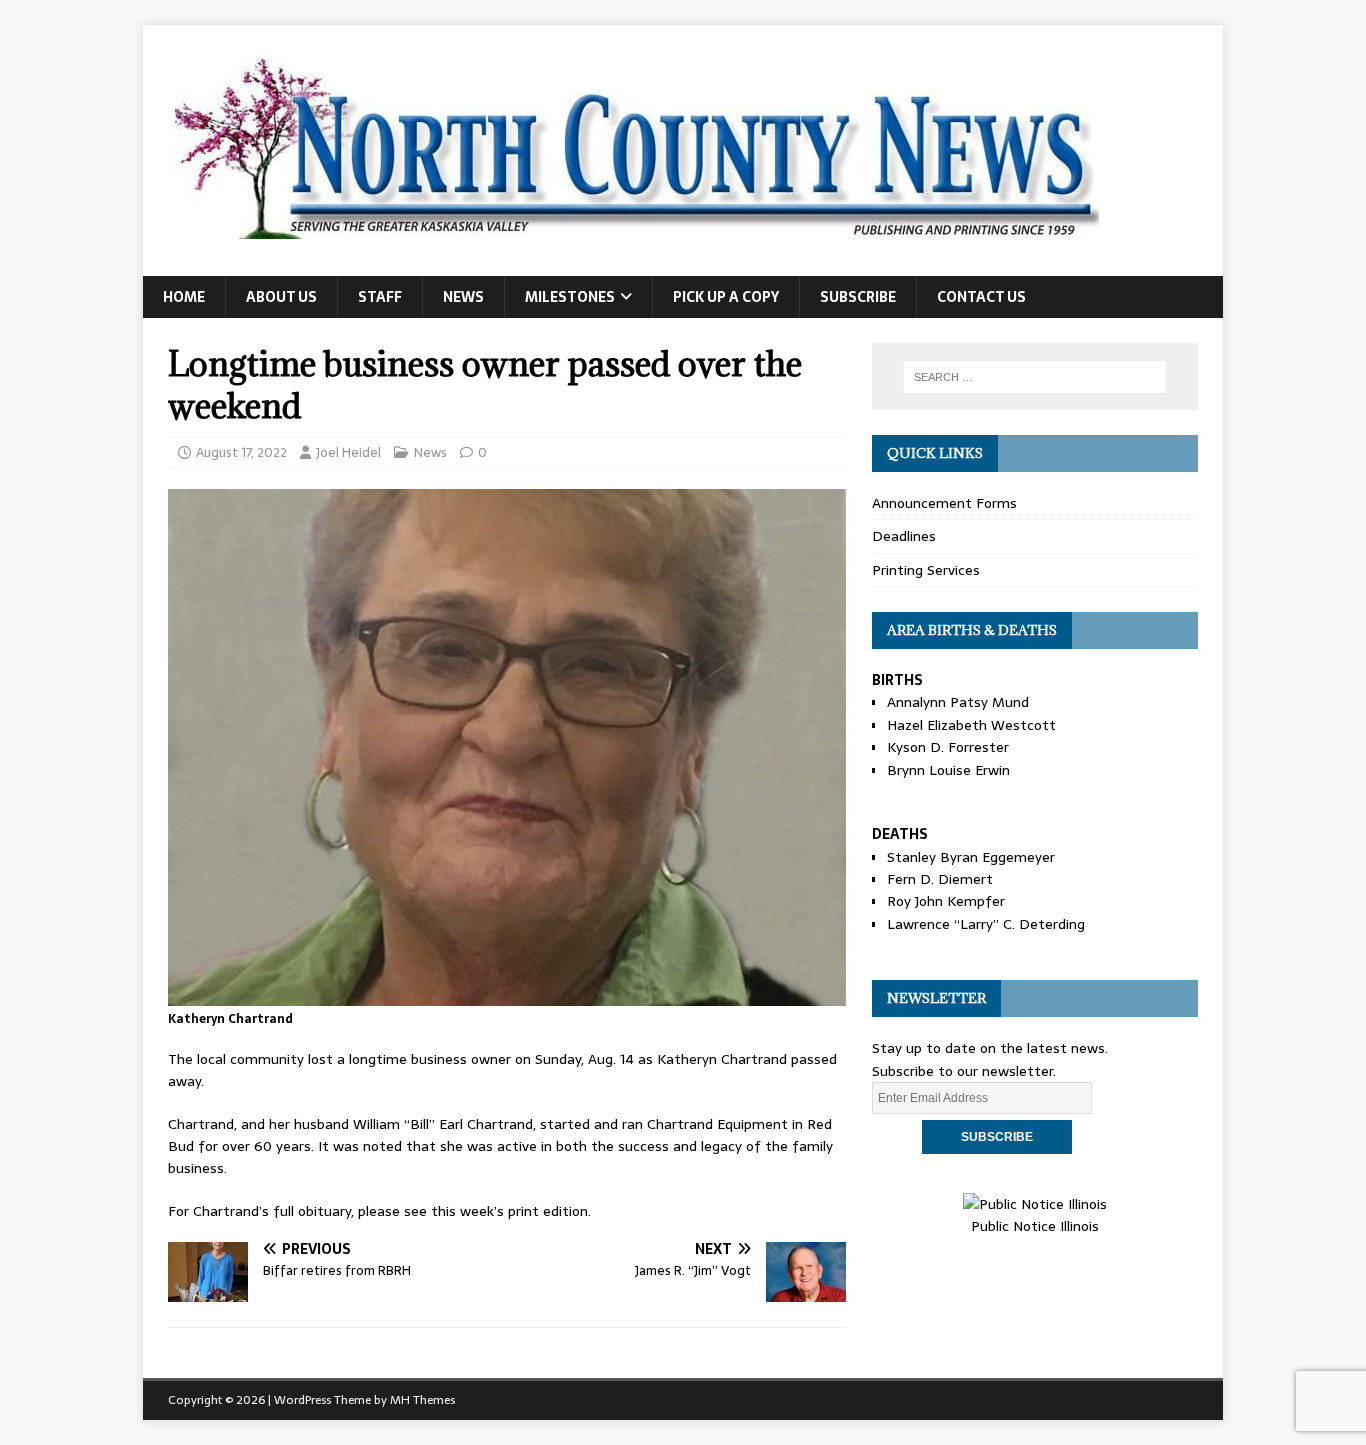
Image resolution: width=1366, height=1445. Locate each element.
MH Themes (422, 1400)
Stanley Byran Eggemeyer (971, 857)
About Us (281, 297)
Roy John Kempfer (946, 901)
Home (184, 297)
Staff (380, 297)
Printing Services (926, 570)
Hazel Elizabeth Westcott (971, 725)
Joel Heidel (348, 452)
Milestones (570, 297)
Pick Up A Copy (726, 297)
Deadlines (904, 536)
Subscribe (858, 297)
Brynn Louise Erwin (948, 770)
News (463, 297)
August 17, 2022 (241, 452)
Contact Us (981, 297)
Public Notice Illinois (1035, 1226)
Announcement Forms (944, 503)
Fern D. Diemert (940, 879)
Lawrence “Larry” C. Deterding (986, 924)
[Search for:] (1035, 377)
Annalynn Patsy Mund (958, 702)
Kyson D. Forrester (948, 747)
